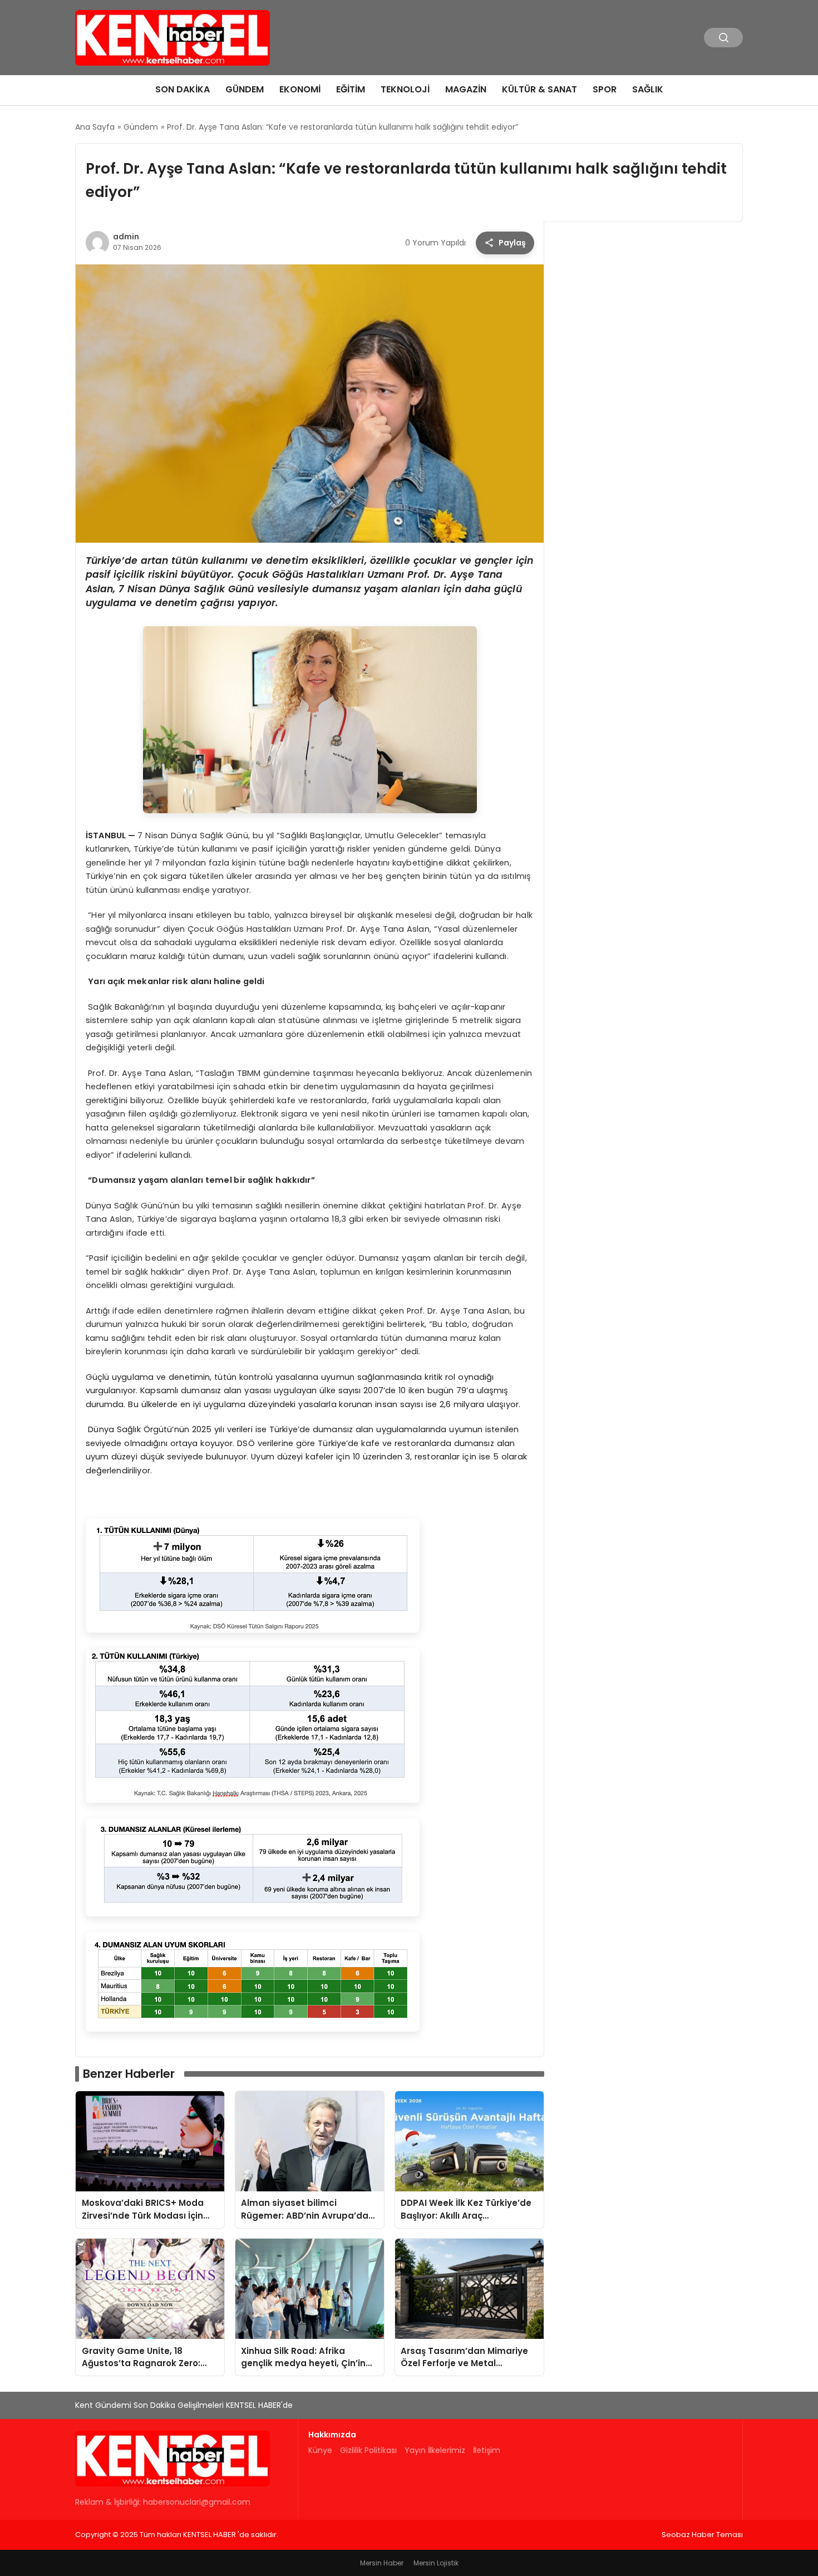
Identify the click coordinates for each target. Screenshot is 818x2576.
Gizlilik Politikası (368, 2450)
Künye (320, 2450)
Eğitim (351, 89)
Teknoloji (405, 89)
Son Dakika (183, 89)
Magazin (466, 89)
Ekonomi (300, 89)
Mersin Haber (382, 2563)
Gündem (245, 89)
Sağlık (648, 89)
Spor (605, 89)
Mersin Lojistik (436, 2563)
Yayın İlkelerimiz (435, 2450)
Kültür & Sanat (539, 89)
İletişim (487, 2450)
